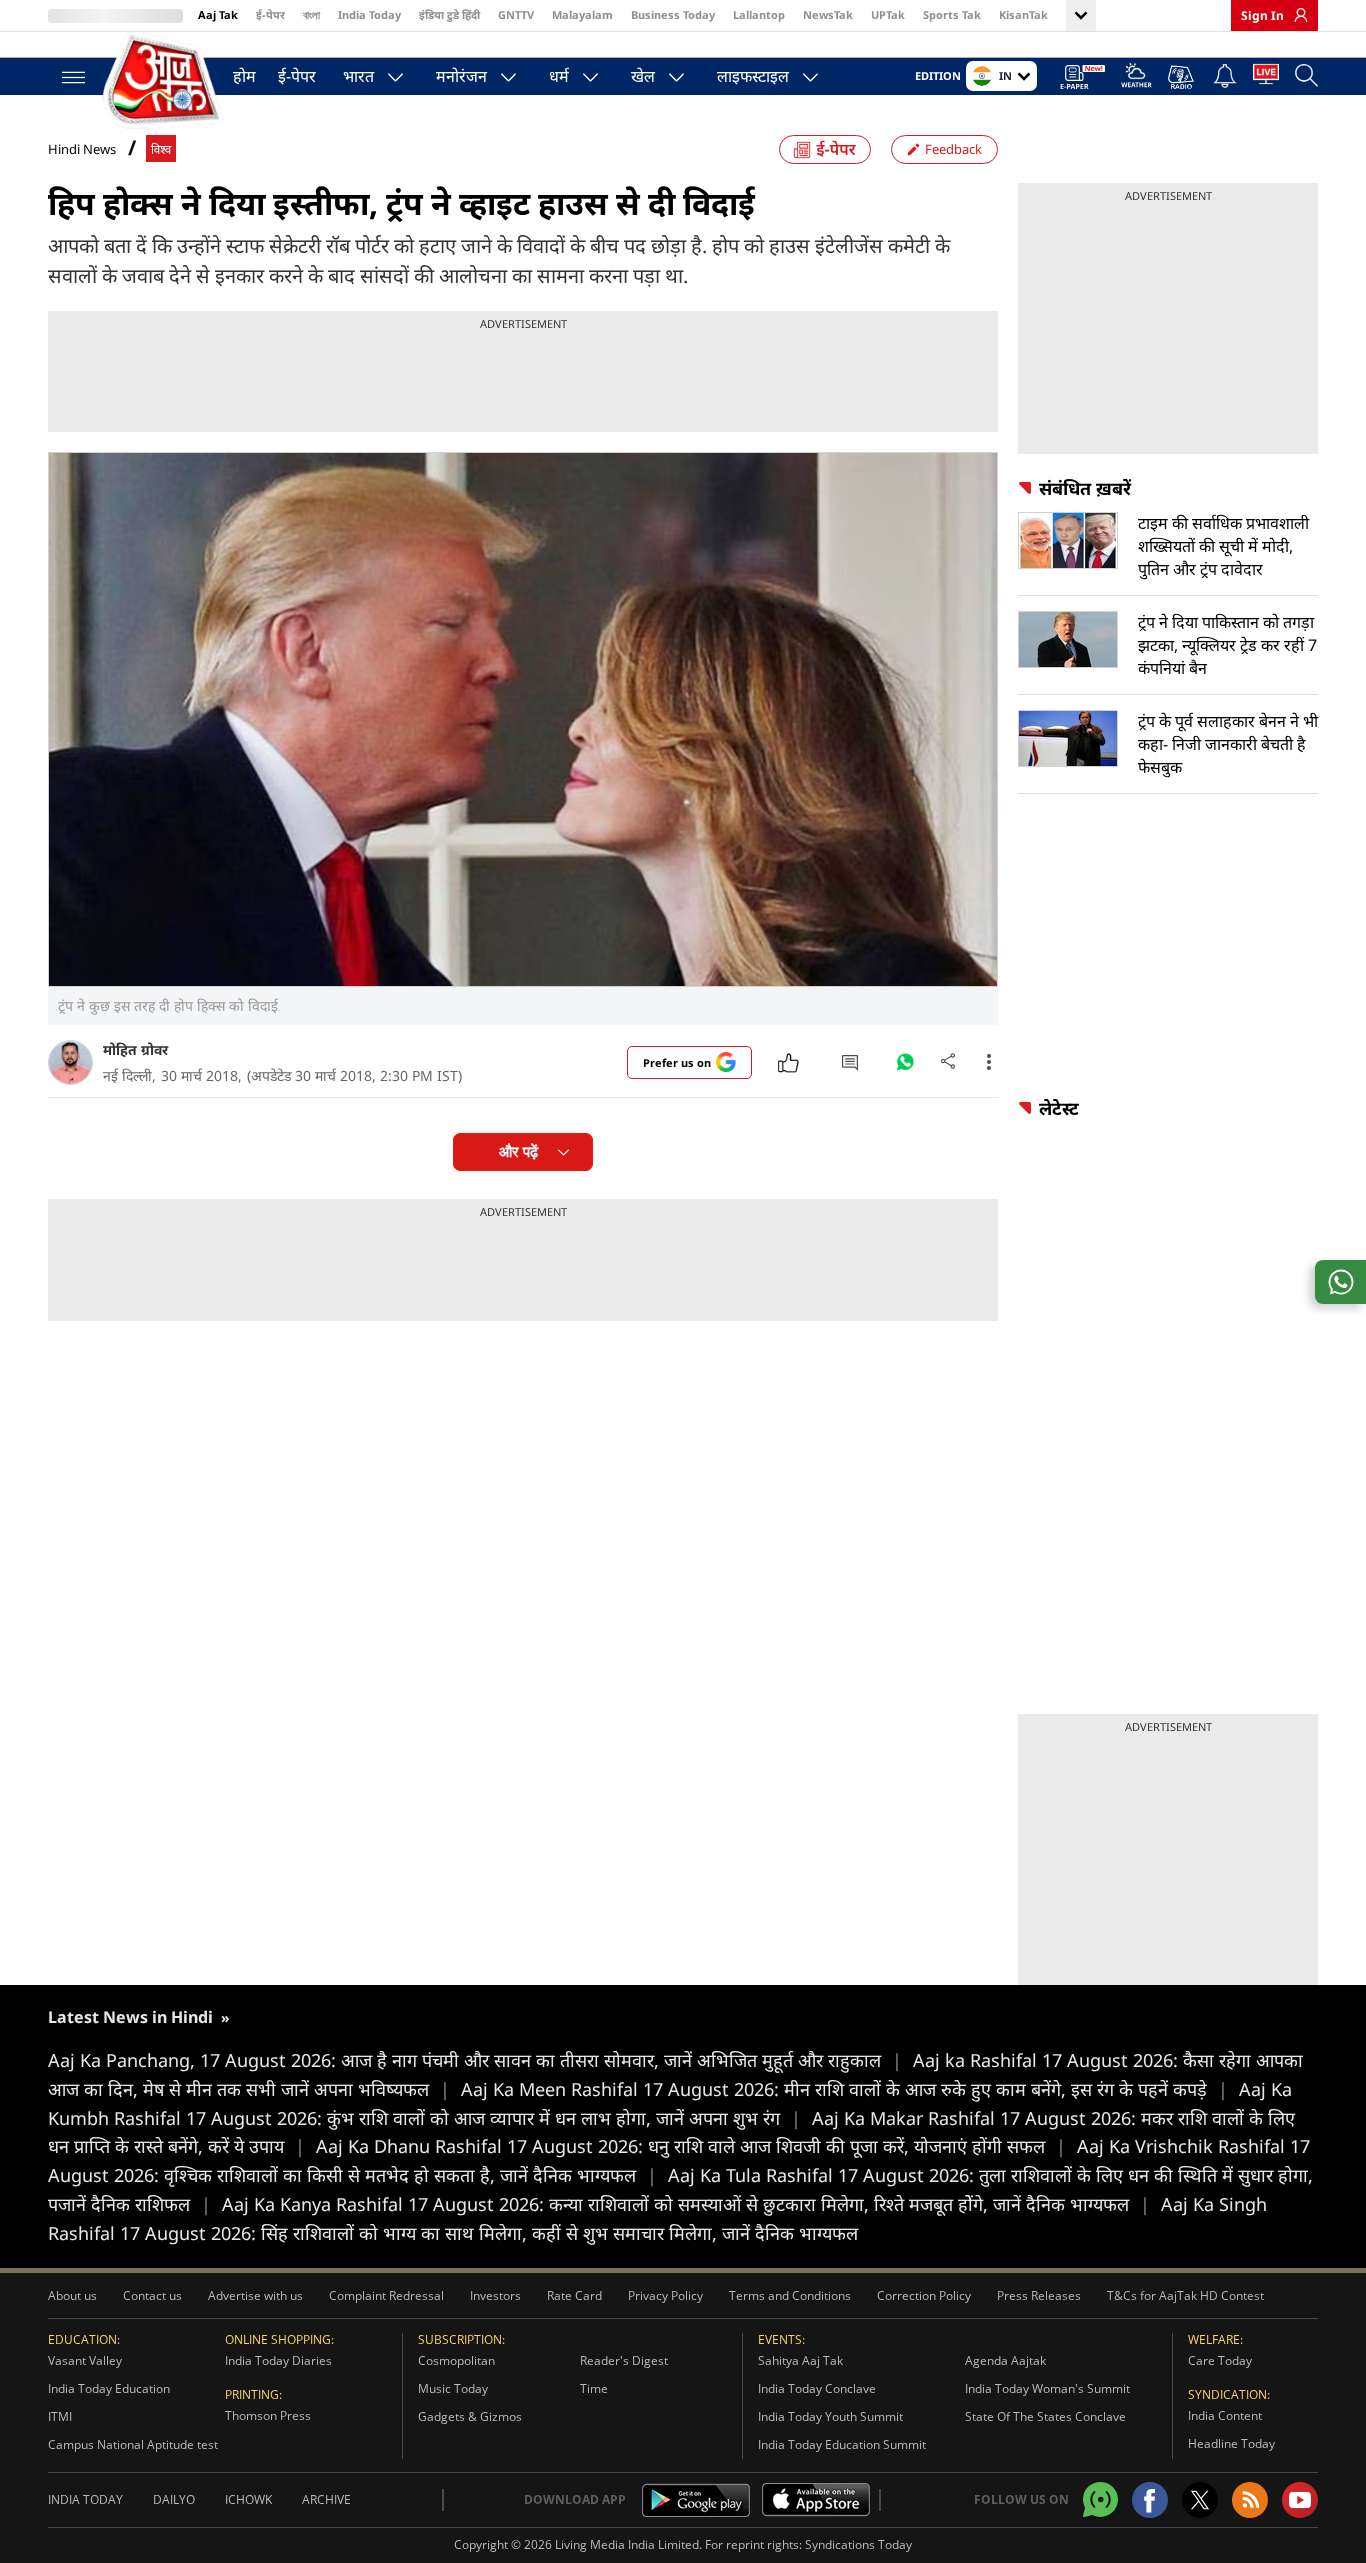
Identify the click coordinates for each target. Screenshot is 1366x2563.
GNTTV (516, 14)
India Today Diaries (278, 2360)
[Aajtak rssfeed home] (1250, 2500)
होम (244, 76)
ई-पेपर (270, 14)
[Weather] (1136, 78)
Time (594, 2388)
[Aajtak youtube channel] (1300, 2500)
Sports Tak (952, 14)
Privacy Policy (665, 2295)
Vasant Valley (85, 2360)
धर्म (559, 76)
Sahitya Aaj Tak (800, 2360)
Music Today (453, 2388)
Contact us (152, 2295)
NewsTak (828, 14)
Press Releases (1039, 2295)
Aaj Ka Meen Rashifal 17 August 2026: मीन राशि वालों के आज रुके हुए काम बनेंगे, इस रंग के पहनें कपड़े (844, 2089)
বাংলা (311, 14)
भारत (358, 76)
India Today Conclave (817, 2388)
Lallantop (759, 14)
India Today (369, 14)
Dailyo (174, 2499)
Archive (326, 2499)
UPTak (888, 14)
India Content (1225, 2415)
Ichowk (248, 2499)
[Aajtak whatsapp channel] (1100, 2499)
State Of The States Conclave (1045, 2416)
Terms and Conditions (790, 2295)
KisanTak (1023, 14)
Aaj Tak (218, 14)
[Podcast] (1182, 77)
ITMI (60, 2416)
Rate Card (574, 2295)
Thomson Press (268, 2415)
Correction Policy (924, 2295)
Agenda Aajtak (1005, 2360)
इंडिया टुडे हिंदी (449, 14)
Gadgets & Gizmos (470, 2416)
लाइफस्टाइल (753, 76)
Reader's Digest (624, 2360)
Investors (495, 2295)
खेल (643, 76)
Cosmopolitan (456, 2360)
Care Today (1220, 2360)
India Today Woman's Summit (1047, 2388)
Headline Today (1231, 2443)
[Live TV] (1266, 78)
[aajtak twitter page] (1200, 2500)
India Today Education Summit (842, 2444)
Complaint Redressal (386, 2295)
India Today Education (109, 2388)
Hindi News (82, 149)
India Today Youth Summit (830, 2416)
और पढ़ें (518, 1151)
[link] (1296, 15)
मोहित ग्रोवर (135, 1049)
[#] (905, 1067)
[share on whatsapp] (1340, 1282)
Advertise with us (255, 2295)
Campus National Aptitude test (133, 2444)
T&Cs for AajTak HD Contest (1185, 2295)
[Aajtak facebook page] (1150, 2500)
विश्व (161, 149)
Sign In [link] (1262, 15)
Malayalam (582, 14)
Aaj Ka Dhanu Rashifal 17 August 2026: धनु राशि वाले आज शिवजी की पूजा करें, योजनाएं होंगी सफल (691, 2146)
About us (72, 2295)
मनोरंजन (461, 76)
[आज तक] (163, 79)
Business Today (673, 14)
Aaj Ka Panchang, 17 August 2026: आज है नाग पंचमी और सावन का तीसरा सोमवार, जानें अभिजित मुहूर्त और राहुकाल (475, 2060)
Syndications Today (858, 2544)
